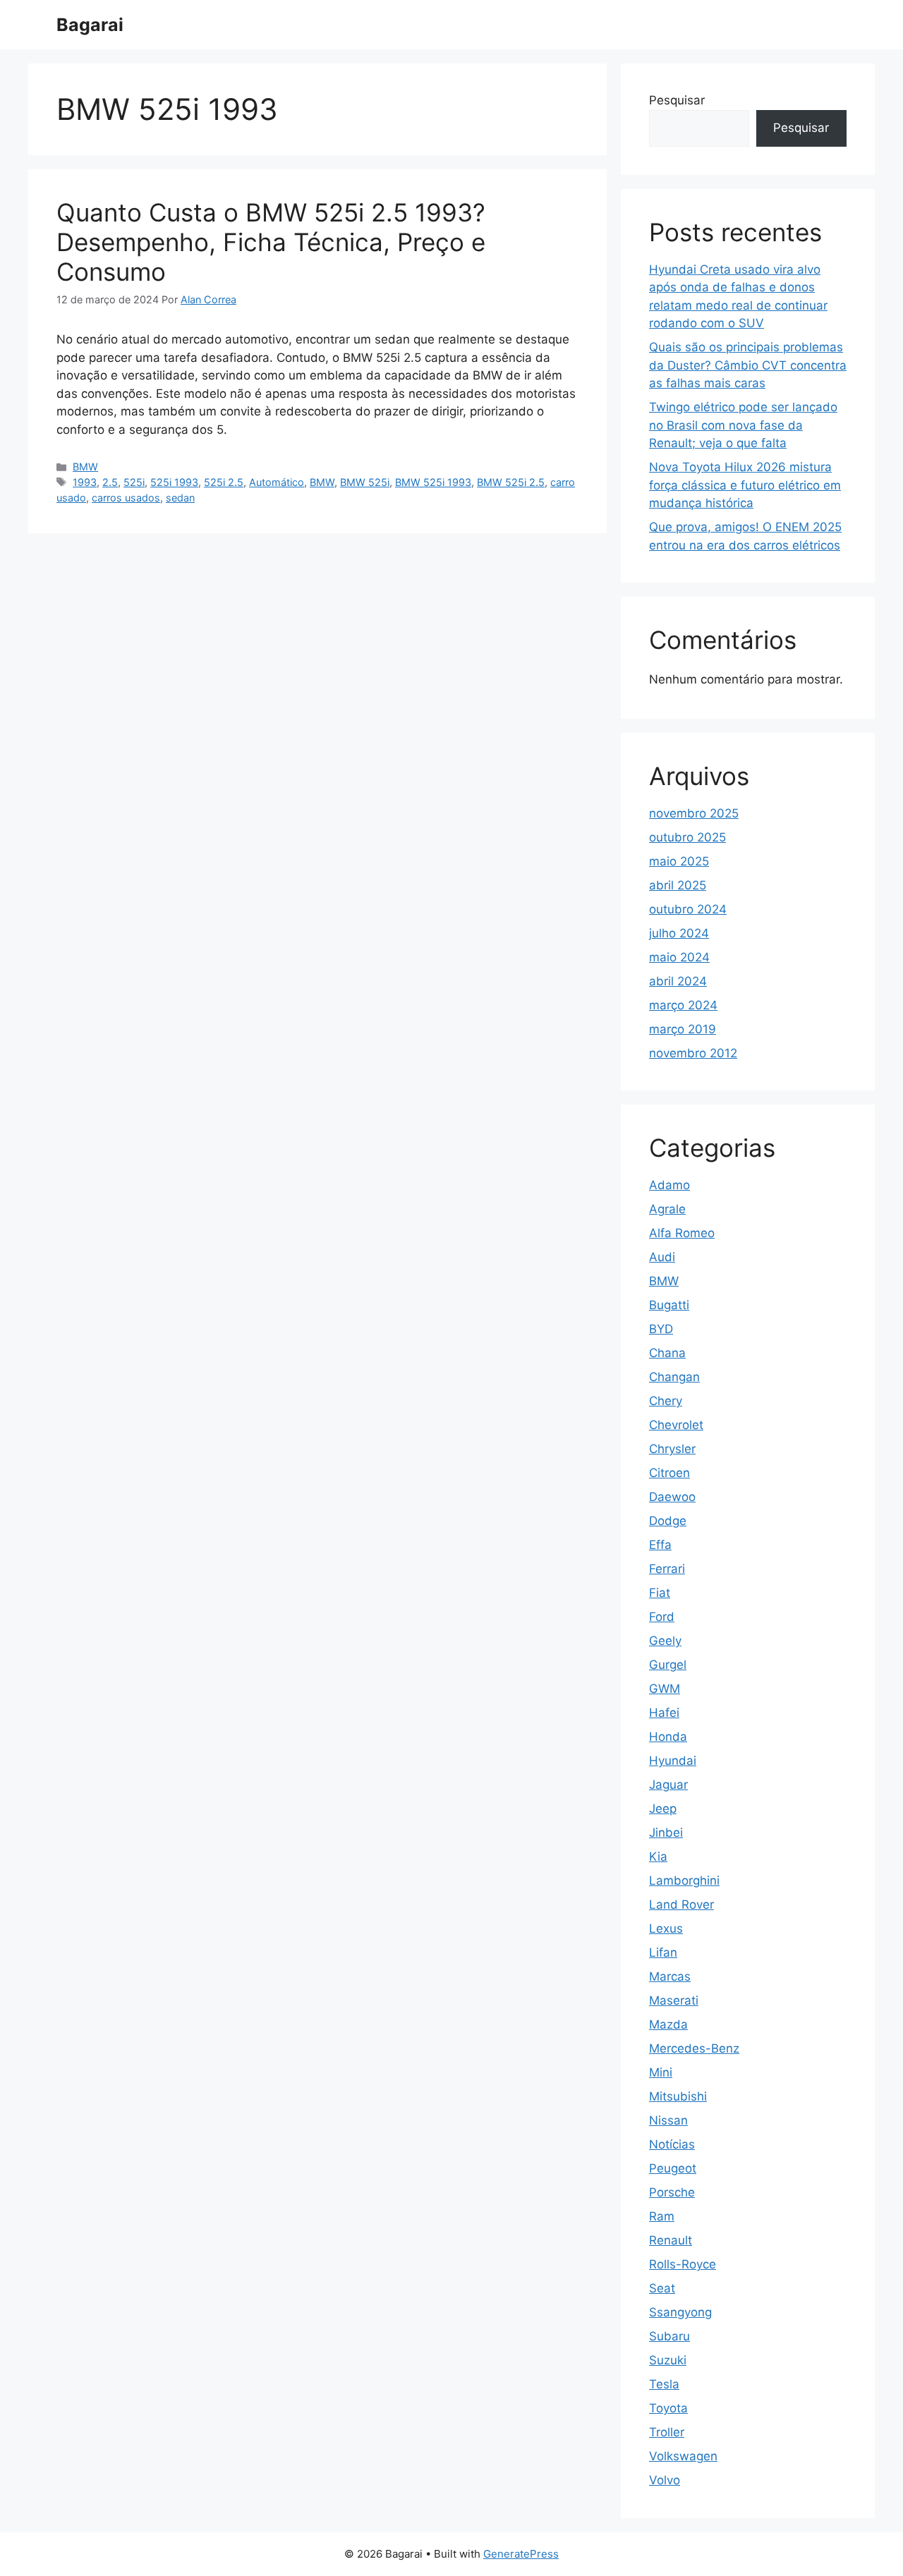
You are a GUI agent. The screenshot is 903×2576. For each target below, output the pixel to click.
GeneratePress (521, 2554)
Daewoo (672, 1497)
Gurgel (668, 1665)
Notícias (672, 2144)
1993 (85, 482)
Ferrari (667, 1569)
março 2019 (683, 1029)
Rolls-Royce (683, 2264)
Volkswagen (683, 2456)
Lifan (663, 1952)
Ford (662, 1617)
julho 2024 (679, 933)
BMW (85, 467)
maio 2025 (679, 861)
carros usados (126, 498)
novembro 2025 (694, 813)
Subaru (669, 2336)
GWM (665, 1689)
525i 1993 (174, 482)
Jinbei (666, 1833)
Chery (666, 1401)
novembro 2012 (693, 1053)
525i (134, 482)
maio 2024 (679, 957)
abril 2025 (678, 885)
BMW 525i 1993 (433, 482)
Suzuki (668, 2360)
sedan (180, 498)
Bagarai (90, 25)
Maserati (674, 2000)
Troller (667, 2432)
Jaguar (668, 1785)
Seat (662, 2288)
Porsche (672, 2192)
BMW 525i (365, 482)
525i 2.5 (224, 482)
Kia (658, 1857)
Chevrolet (676, 1425)
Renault (671, 2240)
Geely (665, 1641)
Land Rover (681, 1904)
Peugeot (673, 2168)
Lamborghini (684, 1881)
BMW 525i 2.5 (511, 482)
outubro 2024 (688, 909)
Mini (661, 2072)
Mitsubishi (678, 2096)
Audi (662, 1257)
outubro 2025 (687, 837)
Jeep (663, 1809)
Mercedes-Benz (694, 2048)
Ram (662, 2216)
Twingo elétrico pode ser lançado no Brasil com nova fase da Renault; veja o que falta (743, 425)
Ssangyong (680, 2312)
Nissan (668, 2120)
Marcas (670, 1976)
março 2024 (683, 1005)
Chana (667, 1353)
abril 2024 (678, 981)
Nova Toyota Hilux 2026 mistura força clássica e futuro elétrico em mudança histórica (745, 485)
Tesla (664, 2384)
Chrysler (672, 1449)
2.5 (110, 482)
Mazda (668, 2024)
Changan (674, 1377)
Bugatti (669, 1305)
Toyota (668, 2408)
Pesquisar (677, 100)
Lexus (666, 1928)
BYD (661, 1329)
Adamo (669, 1185)
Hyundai (673, 1761)
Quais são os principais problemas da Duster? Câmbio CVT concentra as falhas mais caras (748, 365)
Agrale (667, 1209)
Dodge (668, 1521)
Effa (660, 1545)
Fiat (660, 1593)
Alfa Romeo (682, 1233)
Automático (277, 482)
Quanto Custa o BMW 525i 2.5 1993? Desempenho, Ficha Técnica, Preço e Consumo (271, 242)
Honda (668, 1737)
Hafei (664, 1713)
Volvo (665, 2480)
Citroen (669, 1473)
